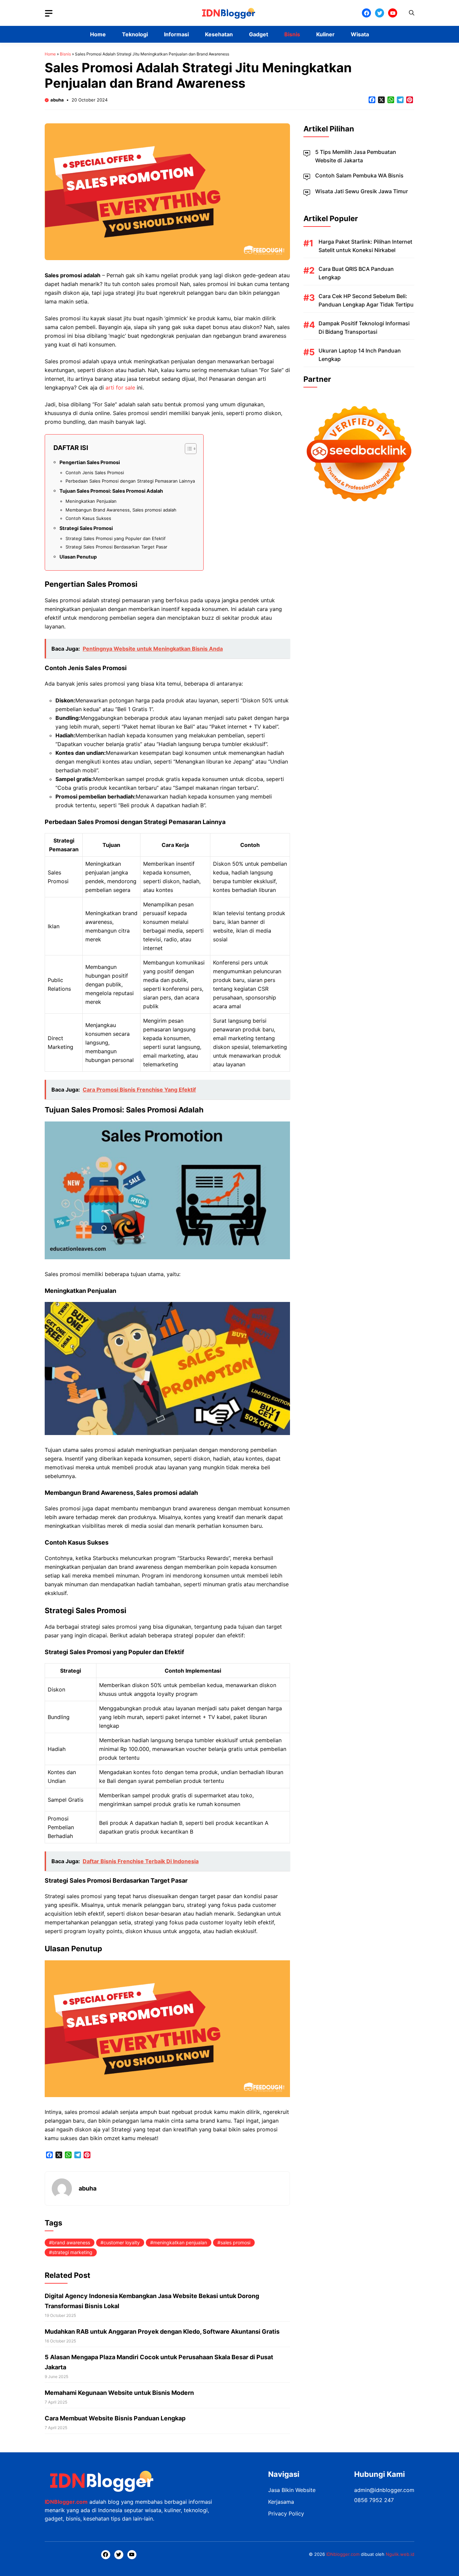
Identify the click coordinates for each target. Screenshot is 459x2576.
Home (98, 34)
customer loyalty (122, 2242)
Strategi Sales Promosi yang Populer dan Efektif (116, 538)
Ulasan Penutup (78, 557)
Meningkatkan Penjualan (91, 501)
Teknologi (135, 34)
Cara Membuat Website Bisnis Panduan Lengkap (115, 2418)
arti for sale (120, 387)
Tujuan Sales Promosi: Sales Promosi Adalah (111, 491)
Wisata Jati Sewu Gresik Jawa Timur (362, 191)
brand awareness (71, 2242)
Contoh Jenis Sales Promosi (95, 473)
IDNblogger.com (343, 2554)
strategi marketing (72, 2252)
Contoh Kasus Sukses (88, 518)
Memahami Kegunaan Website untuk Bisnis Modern (119, 2393)
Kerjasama (281, 2502)
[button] (412, 13)
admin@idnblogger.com (384, 2490)
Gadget (259, 34)
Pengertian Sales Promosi (90, 462)
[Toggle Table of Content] (187, 449)
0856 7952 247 (374, 2500)
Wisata (360, 34)
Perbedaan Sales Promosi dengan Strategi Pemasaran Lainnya (130, 481)
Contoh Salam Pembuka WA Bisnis (359, 175)
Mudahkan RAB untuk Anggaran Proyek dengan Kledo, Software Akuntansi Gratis (162, 2332)
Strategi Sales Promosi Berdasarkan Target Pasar (116, 547)
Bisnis (292, 34)
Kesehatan (219, 34)
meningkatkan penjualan (180, 2242)
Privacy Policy (286, 2513)
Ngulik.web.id (400, 2554)
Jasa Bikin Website (292, 2490)
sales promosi (235, 2242)
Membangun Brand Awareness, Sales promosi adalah (121, 510)
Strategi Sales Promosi (86, 528)
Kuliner (325, 34)
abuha (57, 100)
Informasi (176, 34)
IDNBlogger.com (66, 2502)
